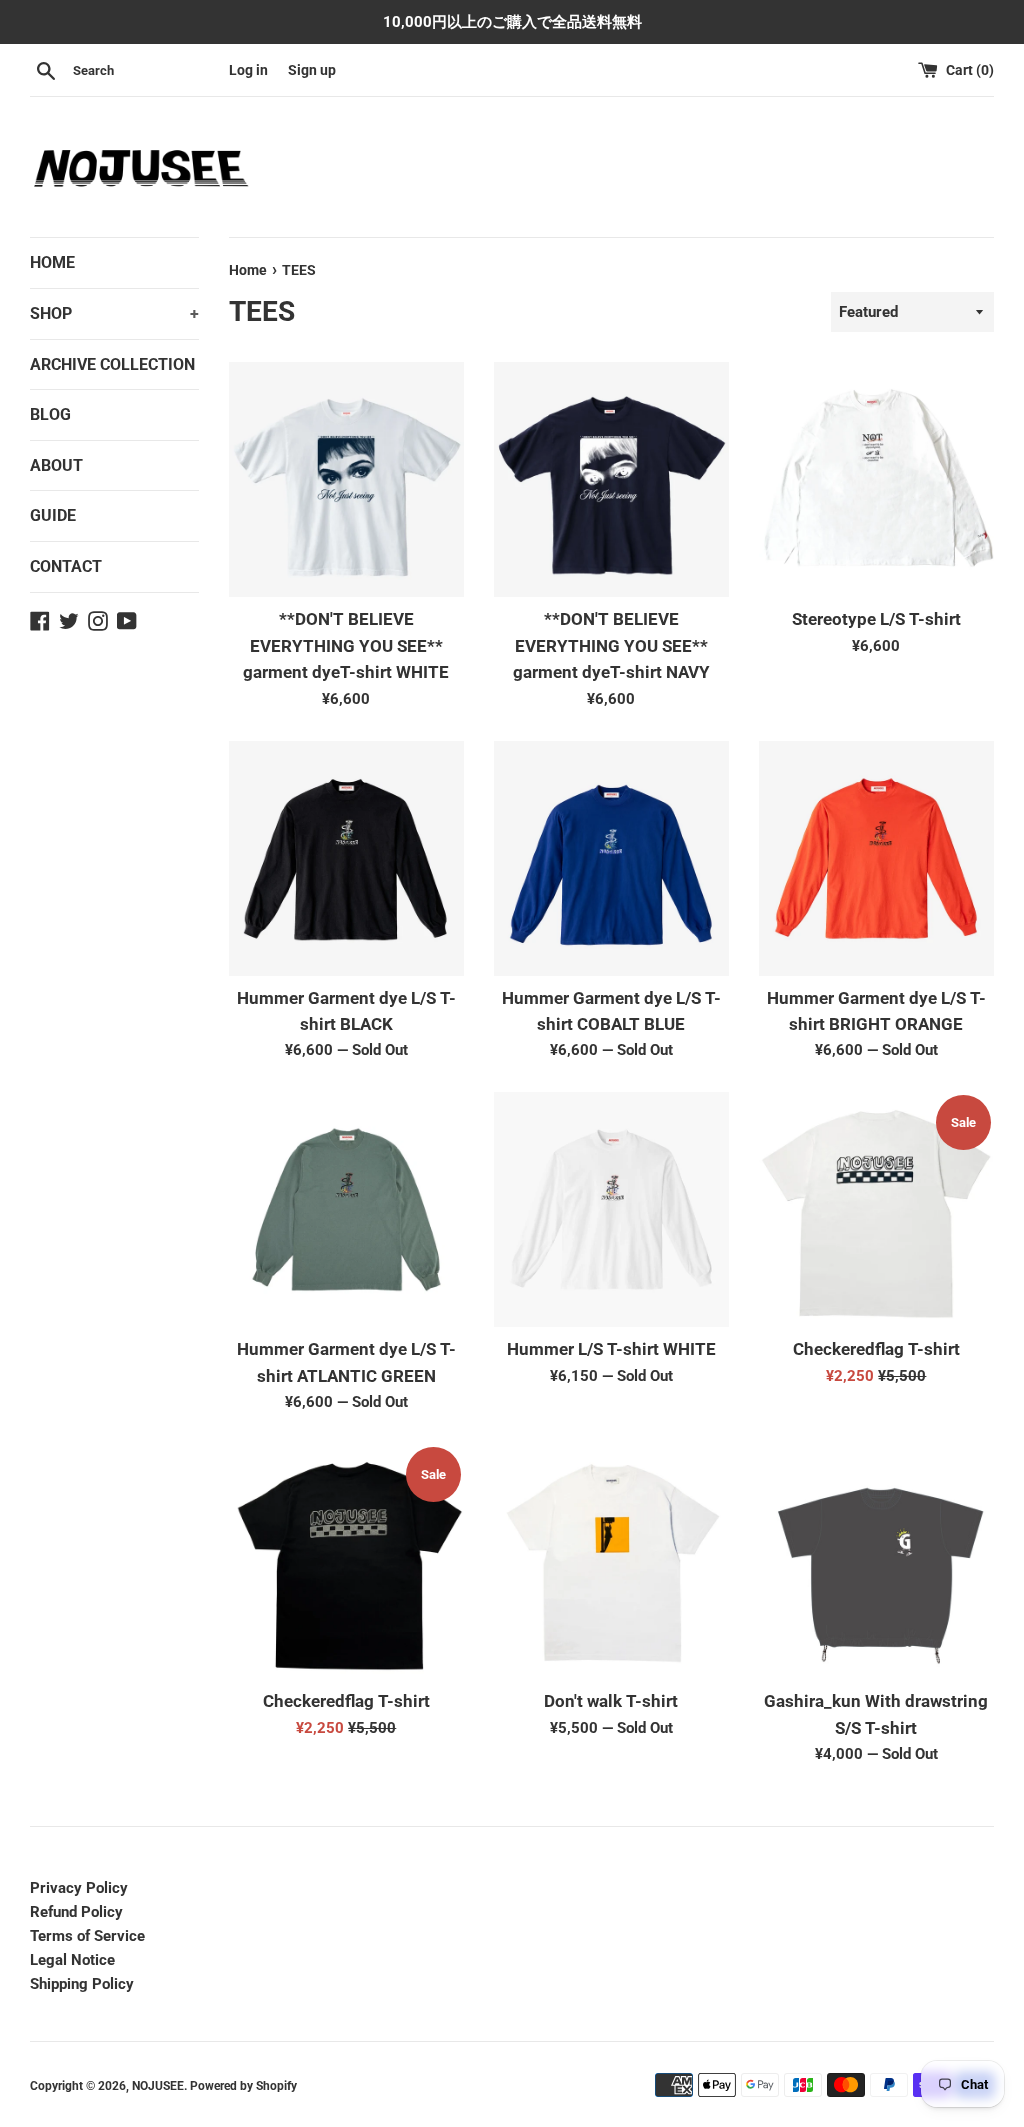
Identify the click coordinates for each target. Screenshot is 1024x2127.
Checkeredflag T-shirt (876, 1349)
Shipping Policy (82, 1984)
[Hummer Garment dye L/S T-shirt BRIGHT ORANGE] (876, 858)
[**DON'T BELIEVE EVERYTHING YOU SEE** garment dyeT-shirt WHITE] (346, 479)
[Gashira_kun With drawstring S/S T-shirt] (876, 1561)
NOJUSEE (158, 2086)
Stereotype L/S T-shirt (876, 619)
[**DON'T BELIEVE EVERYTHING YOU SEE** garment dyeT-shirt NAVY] (611, 479)
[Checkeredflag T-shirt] (876, 1209)
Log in (248, 70)
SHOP (114, 313)
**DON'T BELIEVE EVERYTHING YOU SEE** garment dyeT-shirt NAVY (611, 646)
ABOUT (56, 465)
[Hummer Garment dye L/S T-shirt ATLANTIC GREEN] (346, 1209)
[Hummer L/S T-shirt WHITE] (611, 1209)
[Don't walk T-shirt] (611, 1561)
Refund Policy (76, 1912)
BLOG (50, 414)
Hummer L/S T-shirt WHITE (611, 1349)
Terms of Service (87, 1936)
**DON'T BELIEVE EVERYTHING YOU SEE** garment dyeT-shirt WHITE (346, 646)
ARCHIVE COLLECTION (112, 364)
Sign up (312, 70)
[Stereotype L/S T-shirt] (876, 479)
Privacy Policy (79, 1888)
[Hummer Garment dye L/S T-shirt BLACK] (346, 858)
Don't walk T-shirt (611, 1701)
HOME (52, 262)
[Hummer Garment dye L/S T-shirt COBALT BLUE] (611, 858)
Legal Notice (72, 1960)
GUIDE (53, 515)
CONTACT (66, 566)
